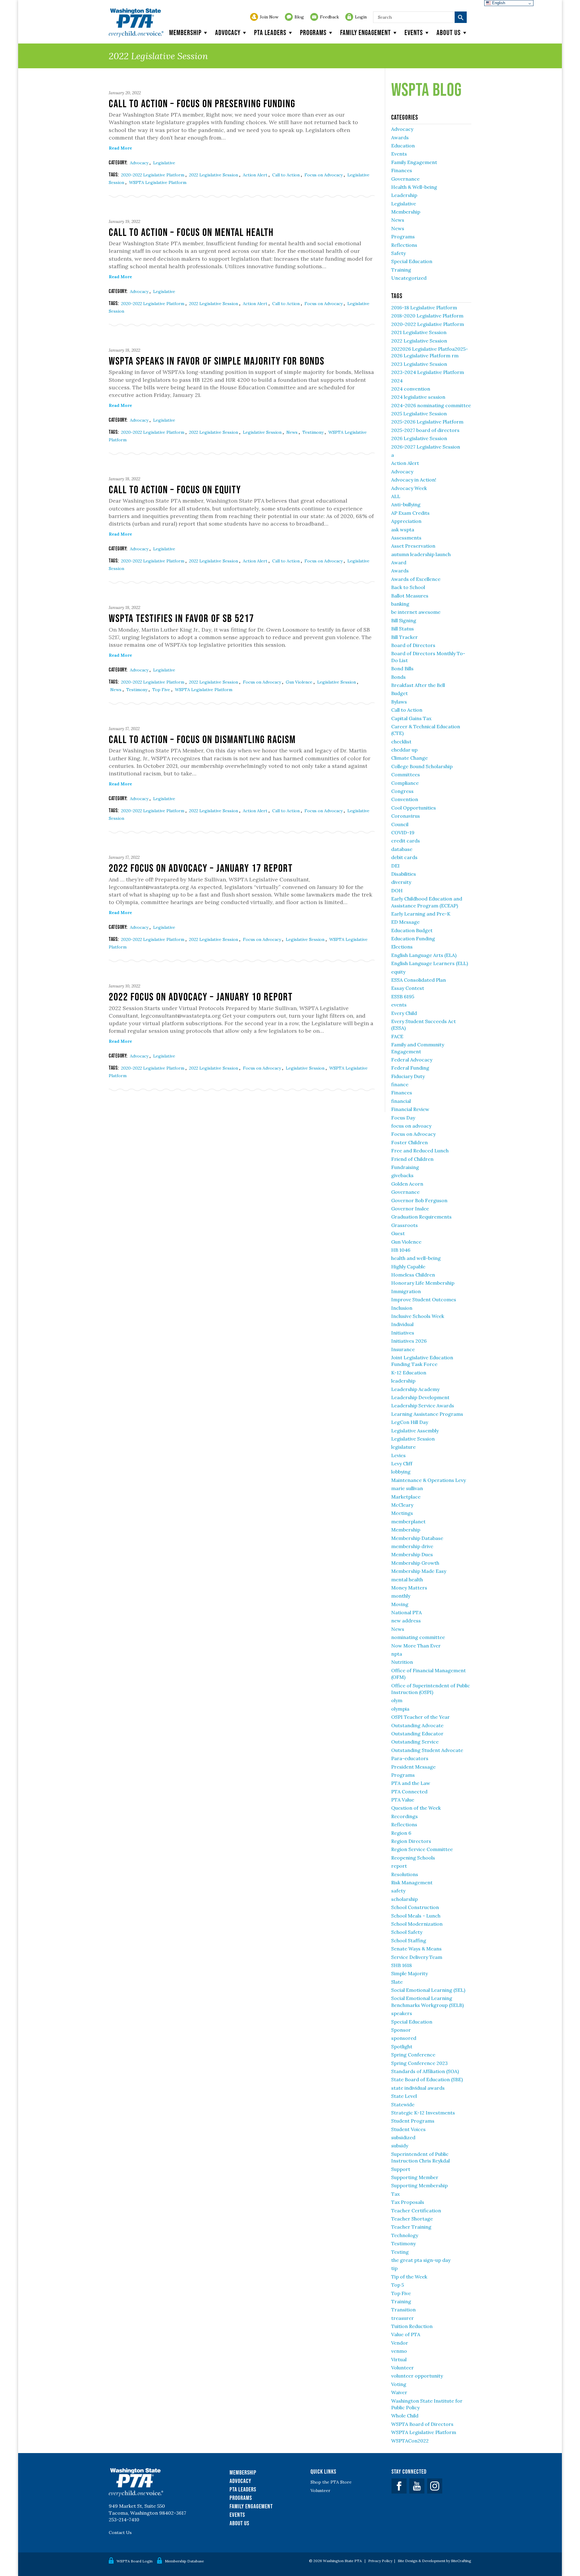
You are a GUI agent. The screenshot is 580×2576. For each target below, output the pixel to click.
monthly (401, 1596)
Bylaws (399, 702)
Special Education (412, 261)
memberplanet (408, 1521)
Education (403, 146)
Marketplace (406, 1497)
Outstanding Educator (417, 1734)
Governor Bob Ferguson (419, 1200)
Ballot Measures (410, 596)
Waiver (399, 2392)
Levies (398, 1455)
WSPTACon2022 (410, 2441)
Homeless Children (413, 1275)
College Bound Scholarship (422, 766)
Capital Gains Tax (411, 718)
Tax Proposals (408, 2202)
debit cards (404, 857)
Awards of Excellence (416, 579)
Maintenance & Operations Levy (429, 1480)
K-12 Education (409, 1373)
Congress (402, 791)
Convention (405, 799)
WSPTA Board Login (135, 2561)
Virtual (399, 2359)
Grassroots (404, 1225)
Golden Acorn (407, 1184)
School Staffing (409, 1940)
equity (398, 972)
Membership (185, 32)
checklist (401, 742)
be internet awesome (416, 612)
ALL (396, 496)
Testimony (314, 432)
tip (394, 2268)
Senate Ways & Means (416, 1949)
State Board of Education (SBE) (427, 2079)
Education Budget (412, 930)
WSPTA (136, 23)
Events (414, 32)
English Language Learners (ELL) (430, 963)
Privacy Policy (380, 2561)
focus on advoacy (411, 1126)
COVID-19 (403, 832)
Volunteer (403, 2368)
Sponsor (401, 2030)
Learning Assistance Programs (427, 1414)
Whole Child (405, 2416)
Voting (399, 2384)
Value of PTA (406, 2334)
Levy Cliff (402, 1463)
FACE (397, 1036)
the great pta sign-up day (421, 2260)
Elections (402, 947)
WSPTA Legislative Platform (158, 182)
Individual (402, 1324)
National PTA (406, 1612)
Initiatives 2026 (409, 1341)
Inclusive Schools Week (418, 1316)
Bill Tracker (404, 637)
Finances (402, 170)
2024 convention (411, 389)
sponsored (404, 2038)
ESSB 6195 (403, 997)
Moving (400, 1604)
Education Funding (413, 939)
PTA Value (403, 1800)
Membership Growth (415, 1563)
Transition (403, 2310)
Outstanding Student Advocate (427, 1750)
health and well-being (416, 1258)
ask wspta (403, 530)
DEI (395, 866)
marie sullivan (407, 1488)
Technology (405, 2235)
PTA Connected (409, 1792)
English (498, 3)
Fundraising (405, 1167)
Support (401, 2169)
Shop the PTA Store (331, 2482)
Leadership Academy (415, 1389)
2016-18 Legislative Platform (424, 308)
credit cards (406, 841)
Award (399, 562)
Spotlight (402, 2046)
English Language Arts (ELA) (424, 955)
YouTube (417, 2486)
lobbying (401, 1472)
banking (400, 604)
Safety (398, 253)
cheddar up (404, 750)
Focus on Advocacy (324, 175)
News (293, 432)
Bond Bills (402, 668)
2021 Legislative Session (419, 332)
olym (397, 1700)
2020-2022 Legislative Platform (153, 175)
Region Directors (411, 1841)
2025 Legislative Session (419, 414)
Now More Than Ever (416, 1646)
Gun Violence (300, 682)
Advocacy (228, 32)
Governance (405, 179)
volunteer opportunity (417, 2376)
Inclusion (402, 1308)
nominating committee (418, 1637)
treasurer (403, 2318)
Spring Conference (413, 2055)
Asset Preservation (413, 546)
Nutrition (402, 1662)
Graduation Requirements (421, 1217)
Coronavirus (406, 816)
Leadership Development (420, 1397)
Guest (398, 1233)
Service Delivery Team (417, 1957)
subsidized (403, 2137)
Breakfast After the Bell (418, 685)
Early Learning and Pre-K (421, 914)
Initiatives (403, 1333)
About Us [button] (449, 32)
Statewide (403, 2104)
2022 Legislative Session (214, 175)
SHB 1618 (401, 1965)
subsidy (400, 2146)
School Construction (415, 1907)
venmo (399, 2351)
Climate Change (409, 758)
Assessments (406, 538)
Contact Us (120, 2533)
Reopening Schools (413, 1858)
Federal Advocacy (412, 1060)
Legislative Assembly (415, 1431)
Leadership (404, 195)
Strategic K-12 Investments (423, 2113)
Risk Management (412, 1882)
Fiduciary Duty (408, 1076)
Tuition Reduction (412, 2326)
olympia (400, 1709)
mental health (407, 1579)
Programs (313, 32)
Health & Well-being (414, 187)
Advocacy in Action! (414, 480)
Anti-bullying (406, 504)
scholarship (404, 1899)
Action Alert (256, 175)
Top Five (162, 690)
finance (400, 1084)
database (402, 849)
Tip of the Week (409, 2277)
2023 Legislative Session (419, 364)
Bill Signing (404, 620)
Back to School (408, 587)
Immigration (406, 1291)
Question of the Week (416, 1808)
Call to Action (287, 175)
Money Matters (409, 1588)
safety (398, 1891)
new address (406, 1621)
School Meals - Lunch (416, 1916)
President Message (413, 1767)
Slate (397, 1982)
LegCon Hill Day (410, 1422)
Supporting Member (415, 2177)
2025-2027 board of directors (425, 430)
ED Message (405, 922)
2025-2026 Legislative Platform (427, 422)
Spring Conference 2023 (419, 2063)
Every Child (404, 1013)
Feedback (329, 17)
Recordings (404, 1816)
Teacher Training (411, 2227)
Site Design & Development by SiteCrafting (435, 2561)
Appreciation (406, 521)
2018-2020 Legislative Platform (427, 316)
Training (401, 270)
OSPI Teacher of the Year (420, 1717)
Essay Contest (408, 988)
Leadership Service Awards (423, 1406)
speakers (402, 2013)
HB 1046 (401, 1250)
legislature (403, 1447)
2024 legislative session (418, 397)
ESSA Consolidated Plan (419, 980)
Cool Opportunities (414, 808)
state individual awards (418, 2088)
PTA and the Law (411, 1783)
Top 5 (398, 2285)
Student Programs (413, 2121)
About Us (239, 2523)
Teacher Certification (416, 2211)
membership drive (412, 1546)
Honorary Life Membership (423, 1283)
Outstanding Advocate (417, 1725)
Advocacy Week (409, 488)
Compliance (405, 783)
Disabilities (404, 874)
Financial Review (410, 1109)
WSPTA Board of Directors (422, 2424)
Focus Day (403, 1118)
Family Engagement (366, 32)
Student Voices (408, 2129)
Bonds (398, 677)
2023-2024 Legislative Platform (428, 372)
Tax (395, 2194)
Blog (299, 17)
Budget (400, 693)
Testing (400, 2252)
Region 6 (401, 1833)
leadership (403, 1381)
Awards (400, 137)
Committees (406, 774)
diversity (401, 882)
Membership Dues (412, 1554)
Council (400, 824)
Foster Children (409, 1142)
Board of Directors (413, 645)
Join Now (269, 17)
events (399, 1005)
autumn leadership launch (421, 554)
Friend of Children (412, 1159)
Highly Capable (408, 1267)
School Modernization (417, 1924)
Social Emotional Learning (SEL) (428, 1990)
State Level (404, 2096)
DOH (397, 890)
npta (397, 1654)
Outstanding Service (415, 1742)
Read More (120, 148)
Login (361, 17)
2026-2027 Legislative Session (426, 447)
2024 (397, 381)
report (399, 1866)
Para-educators (410, 1758)
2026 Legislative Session (419, 438)
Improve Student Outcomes (424, 1299)
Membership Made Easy (419, 1571)
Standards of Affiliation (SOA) (425, 2071)
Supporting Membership (419, 2185)
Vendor (400, 2343)
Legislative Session (263, 432)
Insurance (403, 1349)
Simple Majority (409, 1973)
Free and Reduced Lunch (420, 1151)
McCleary (402, 1505)
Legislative (164, 163)
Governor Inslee (410, 1209)
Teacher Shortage (412, 2219)
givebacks (402, 1175)
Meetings (402, 1513)
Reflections (404, 245)
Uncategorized (409, 278)
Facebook (399, 2486)
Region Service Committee (422, 1849)
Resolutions (405, 1874)
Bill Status (403, 629)
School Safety (407, 1932)
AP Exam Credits (410, 513)
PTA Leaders (270, 32)
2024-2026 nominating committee (431, 405)
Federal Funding (410, 1068)
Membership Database (417, 1538)
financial (401, 1101)
